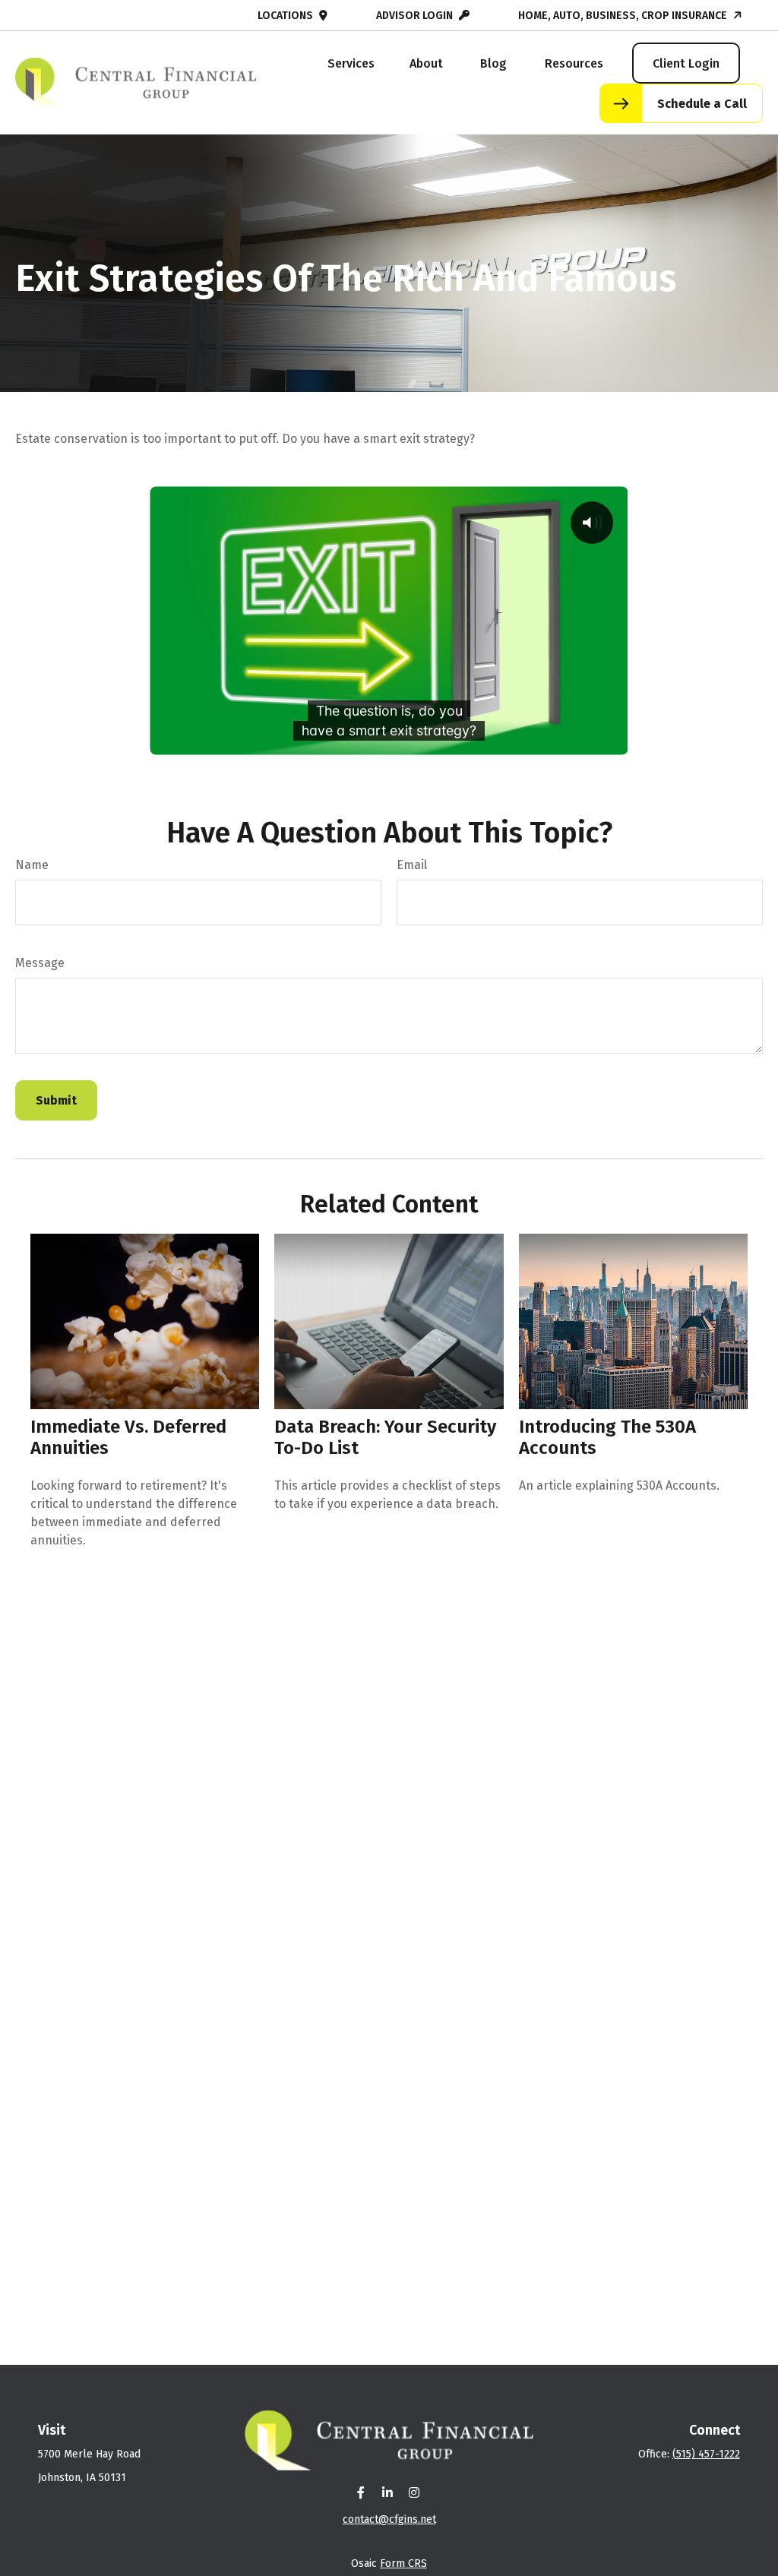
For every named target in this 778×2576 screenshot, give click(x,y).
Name (32, 865)
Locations (285, 16)
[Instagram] (414, 2492)
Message (40, 963)
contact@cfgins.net (183, 16)
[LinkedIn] (388, 2492)
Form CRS (403, 2563)
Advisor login (414, 16)
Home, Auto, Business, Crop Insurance (623, 16)
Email (412, 865)
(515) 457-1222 (706, 2454)
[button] (351, 63)
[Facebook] (361, 2492)
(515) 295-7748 (64, 16)
